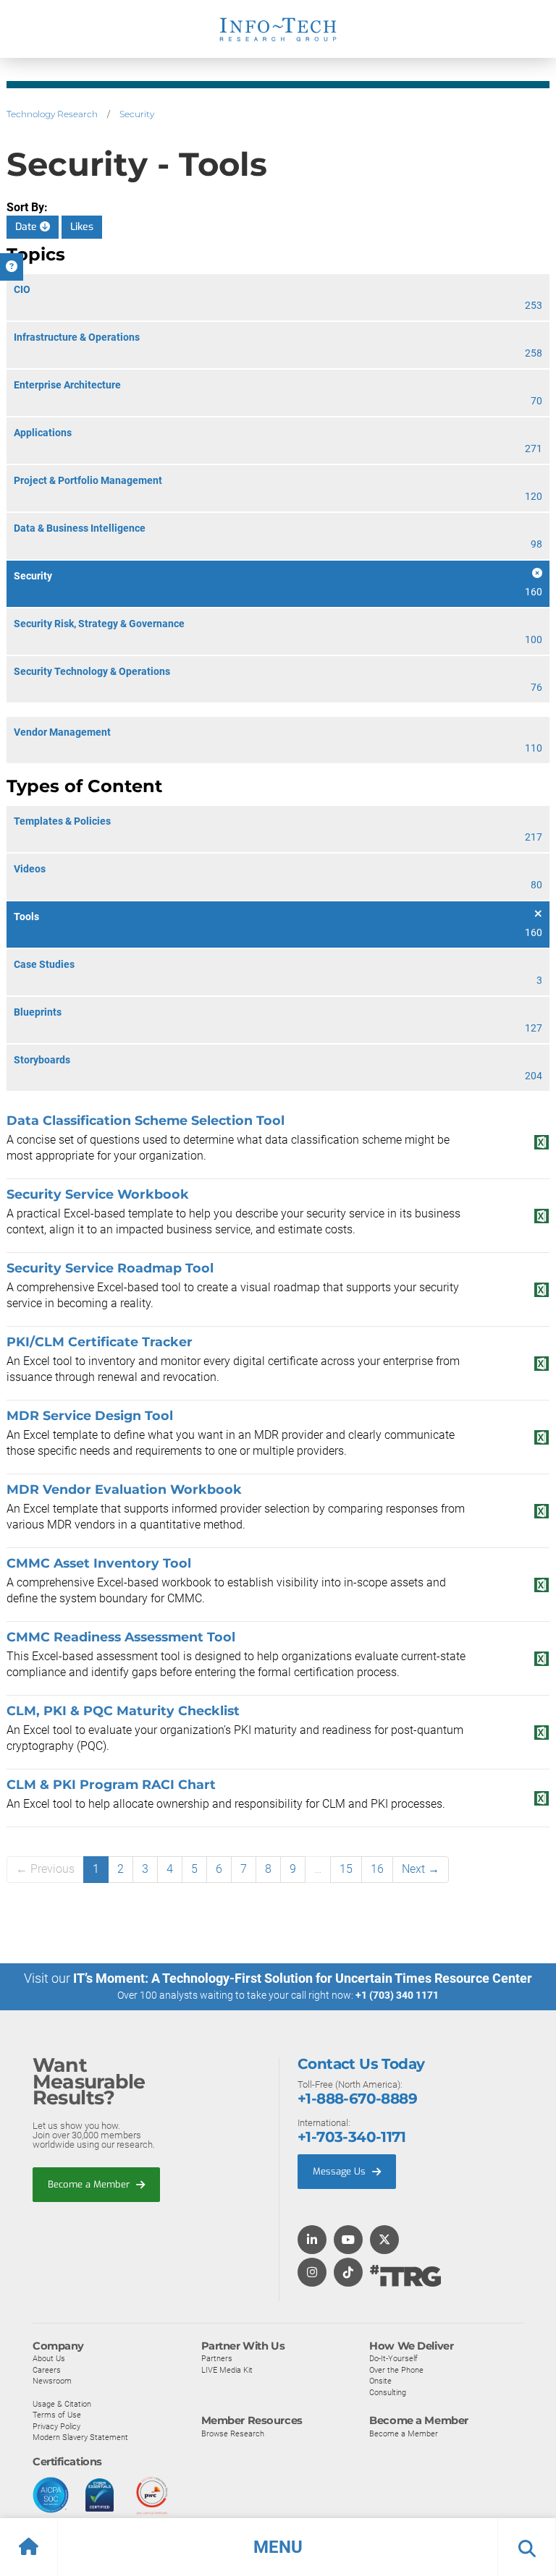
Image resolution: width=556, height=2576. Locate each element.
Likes (82, 227)
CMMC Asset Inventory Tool (99, 1563)
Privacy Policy (56, 2426)
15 (346, 1869)
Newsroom (52, 2381)
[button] (278, 2547)
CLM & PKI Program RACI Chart (111, 1784)
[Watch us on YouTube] (348, 2241)
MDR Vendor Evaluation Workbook (124, 1489)
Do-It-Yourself (393, 2358)
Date (28, 227)
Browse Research (233, 2433)
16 (377, 1869)
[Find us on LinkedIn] (312, 2241)
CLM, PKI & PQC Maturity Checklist (123, 1710)
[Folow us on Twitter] (384, 2241)
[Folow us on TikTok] (348, 2273)
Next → (421, 1869)
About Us (49, 2358)
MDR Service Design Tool (90, 1415)
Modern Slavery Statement (80, 2437)
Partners (217, 2358)
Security (137, 114)
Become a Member (90, 2184)
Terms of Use (57, 2415)
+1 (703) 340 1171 (397, 1995)
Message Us (341, 2171)
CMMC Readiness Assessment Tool (121, 1637)
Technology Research (52, 114)
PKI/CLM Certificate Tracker (100, 1342)
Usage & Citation (62, 2404)
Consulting (388, 2392)
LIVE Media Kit (227, 2370)
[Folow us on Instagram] (312, 2273)
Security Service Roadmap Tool (110, 1268)
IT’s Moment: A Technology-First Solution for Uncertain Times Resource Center (303, 1978)
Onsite (380, 2381)
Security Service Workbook (98, 1194)
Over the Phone (396, 2370)
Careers (47, 2370)
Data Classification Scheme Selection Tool (146, 1120)
